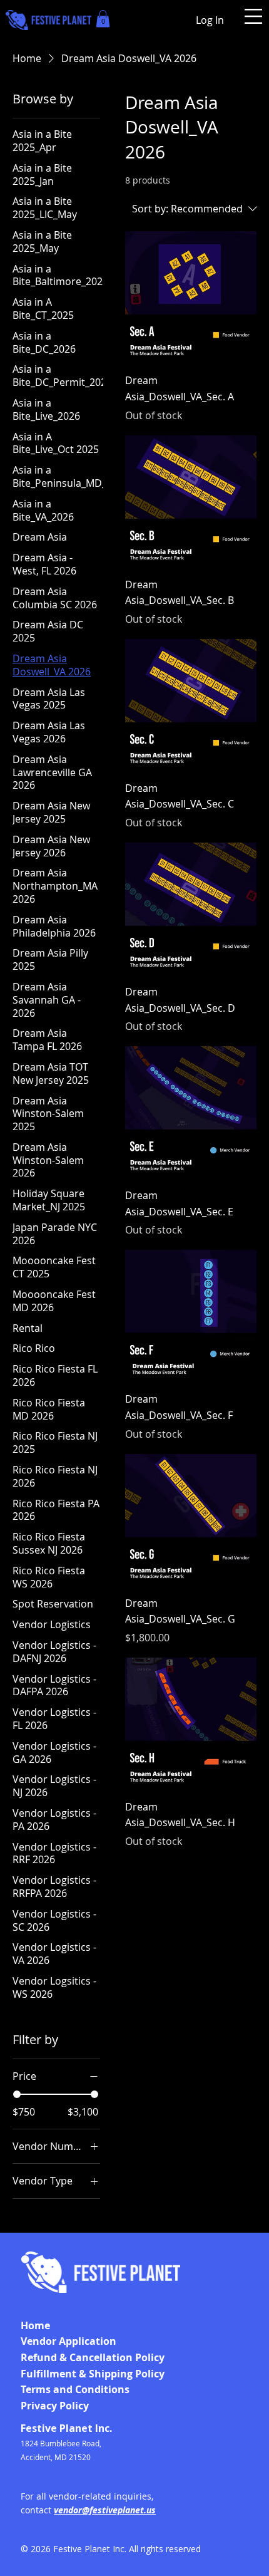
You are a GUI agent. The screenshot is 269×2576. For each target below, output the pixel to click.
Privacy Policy (55, 2406)
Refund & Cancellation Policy (93, 2357)
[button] (103, 18)
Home (35, 2325)
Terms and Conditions (75, 2389)
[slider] (17, 2094)
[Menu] (253, 16)
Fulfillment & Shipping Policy (93, 2374)
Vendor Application (69, 2341)
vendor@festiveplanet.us (105, 2510)
